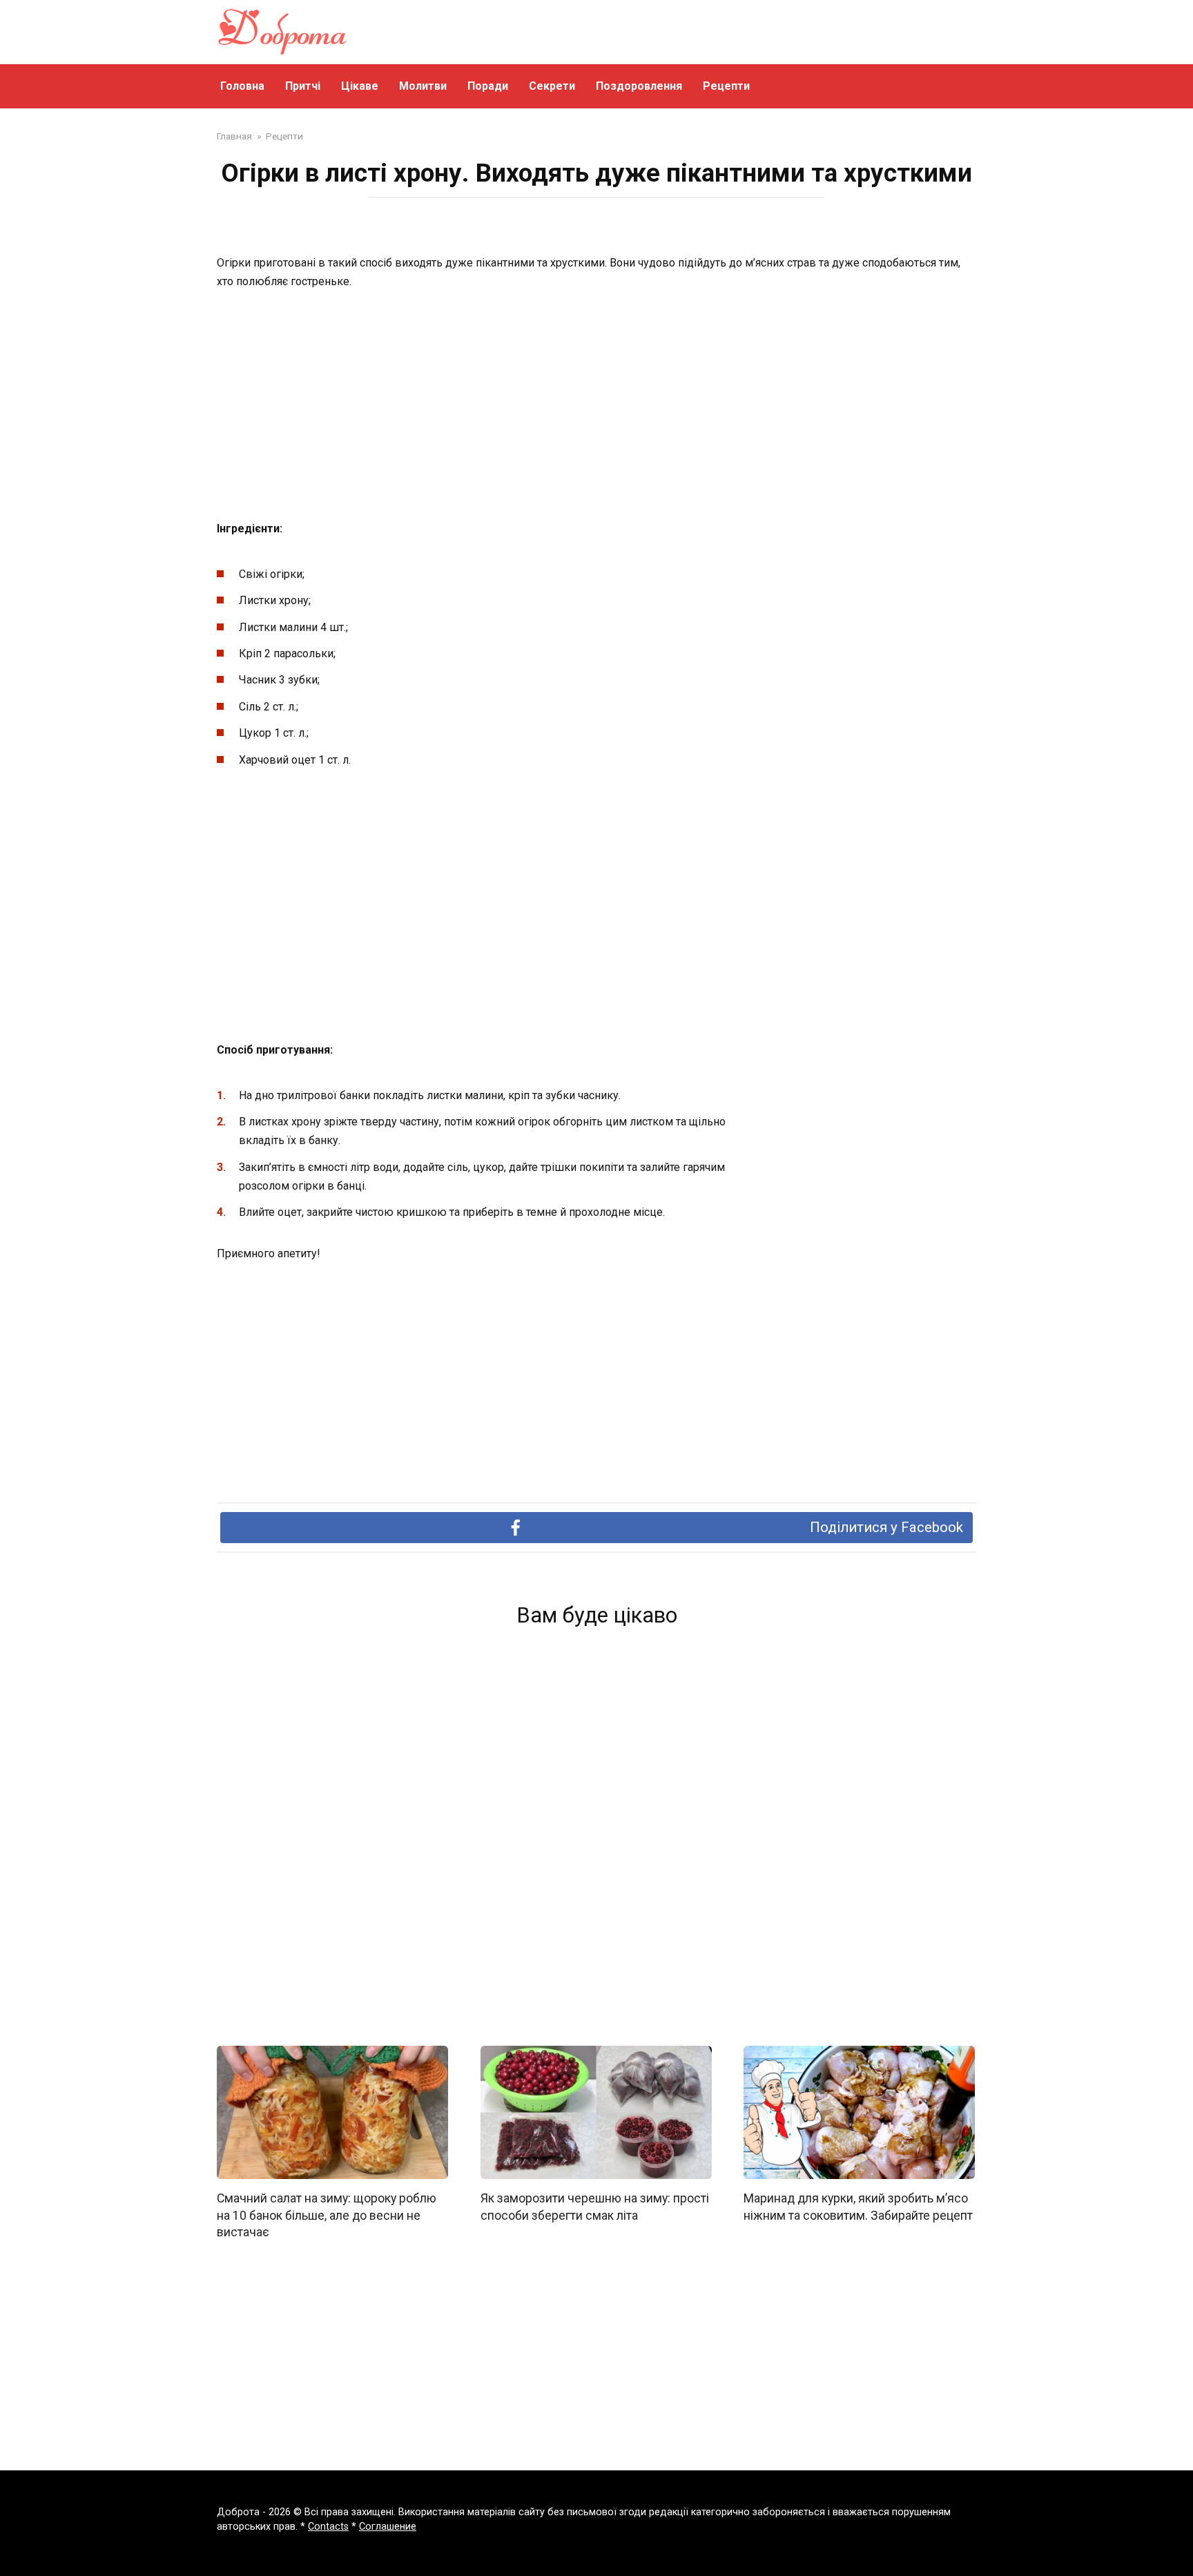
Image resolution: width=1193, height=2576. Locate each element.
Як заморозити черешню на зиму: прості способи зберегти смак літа (595, 2207)
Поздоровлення (639, 86)
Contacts (328, 2527)
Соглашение (388, 2527)
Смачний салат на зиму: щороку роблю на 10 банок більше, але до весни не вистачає (327, 2215)
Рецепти (726, 86)
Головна (242, 86)
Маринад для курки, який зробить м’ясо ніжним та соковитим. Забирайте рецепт (858, 2207)
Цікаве (360, 86)
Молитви (423, 86)
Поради (488, 86)
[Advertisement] (596, 406)
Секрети (552, 86)
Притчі (303, 86)
